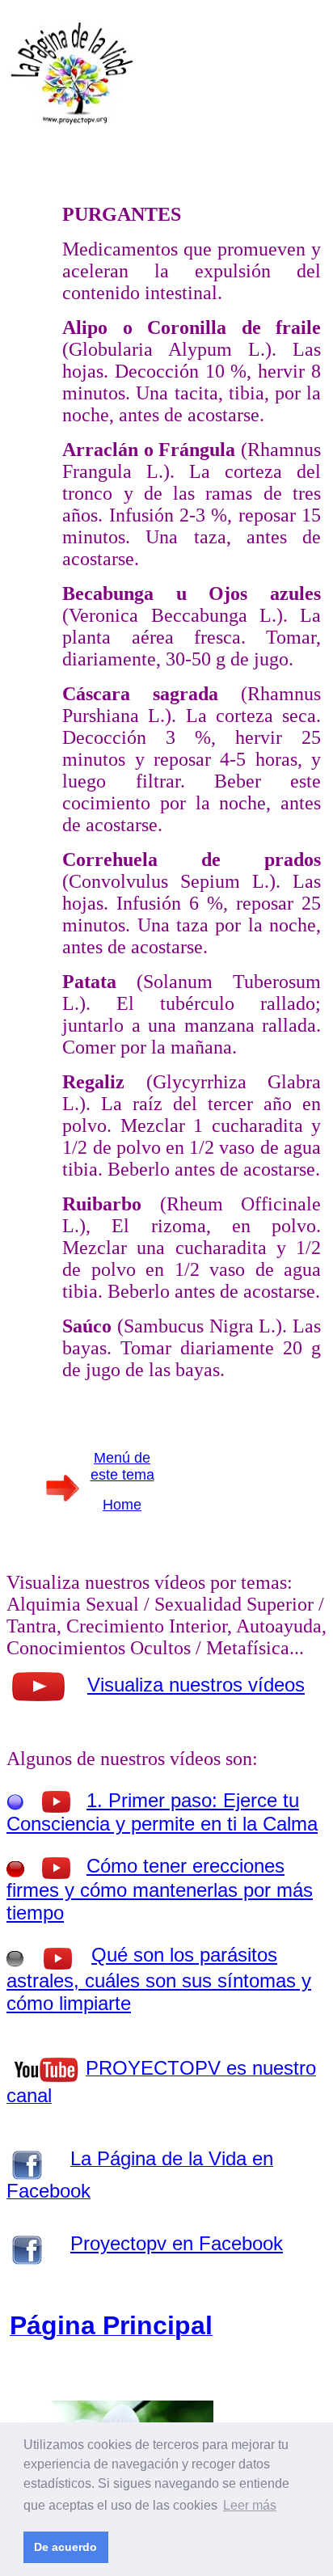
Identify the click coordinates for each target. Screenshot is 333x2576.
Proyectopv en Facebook (177, 2243)
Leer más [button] (250, 2505)
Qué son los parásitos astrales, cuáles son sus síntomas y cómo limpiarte (159, 1979)
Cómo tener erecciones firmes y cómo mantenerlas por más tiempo (160, 1889)
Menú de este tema (122, 1466)
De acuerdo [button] (65, 2547)
